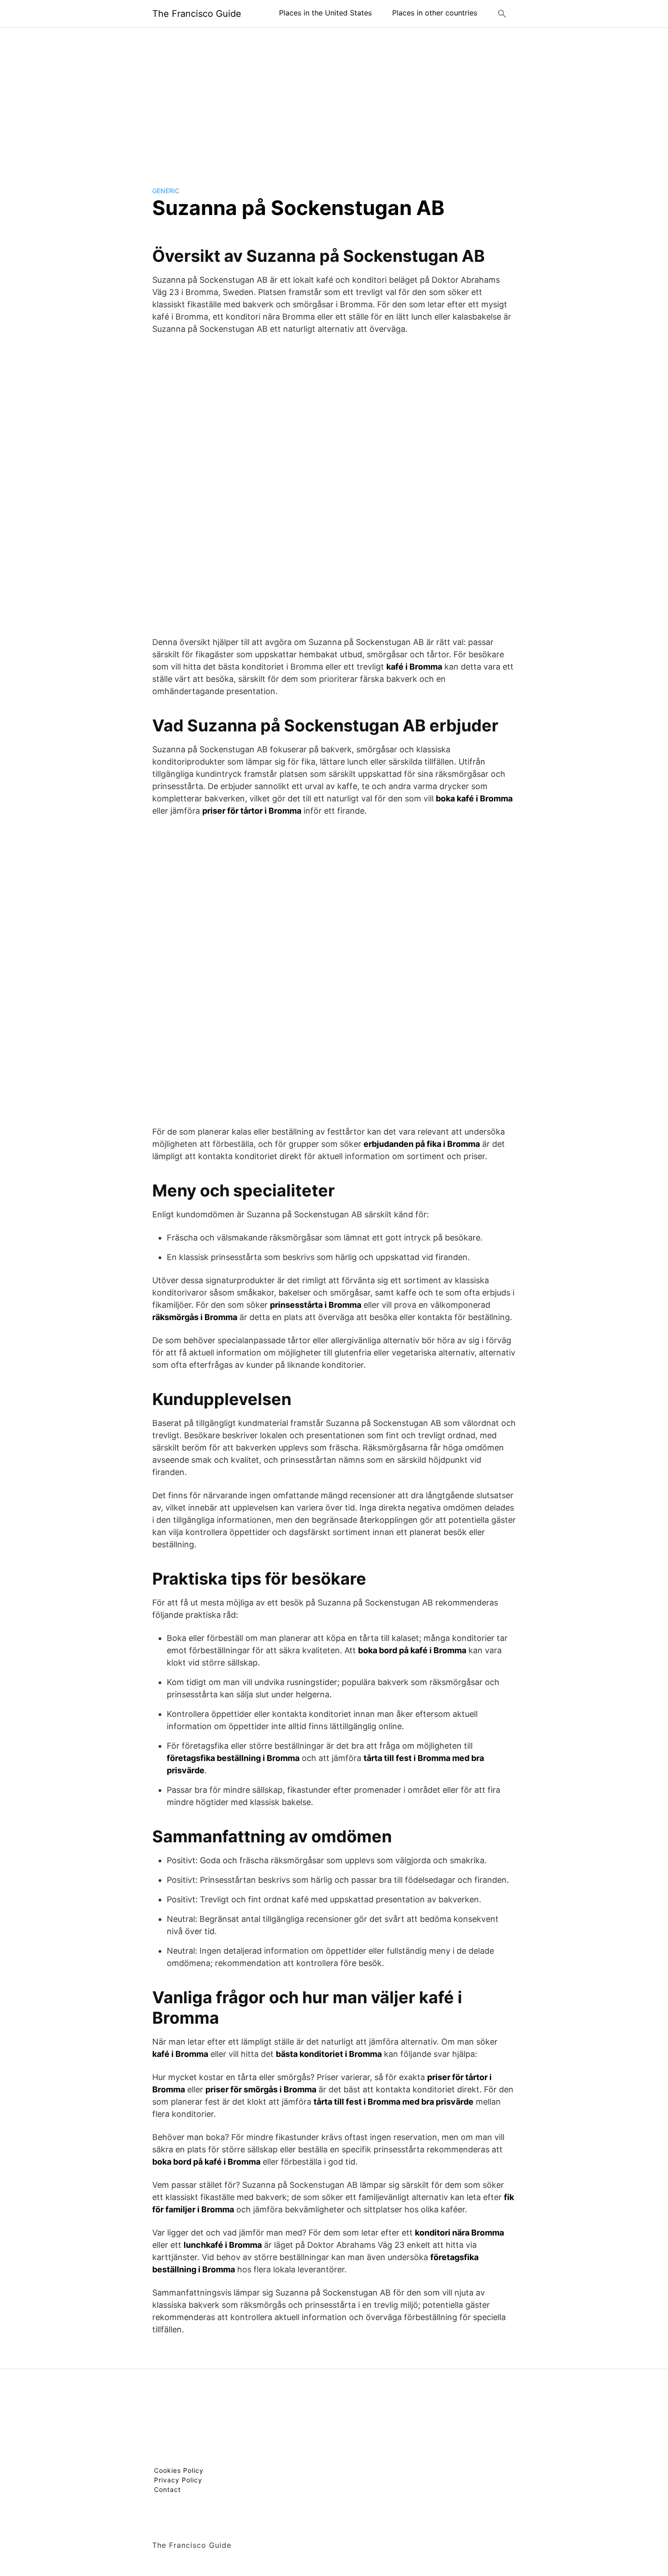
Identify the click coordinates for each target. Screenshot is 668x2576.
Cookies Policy (179, 2470)
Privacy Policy (178, 2480)
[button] (502, 14)
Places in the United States (325, 13)
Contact (167, 2489)
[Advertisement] (334, 100)
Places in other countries (435, 13)
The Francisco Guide (197, 14)
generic (166, 191)
